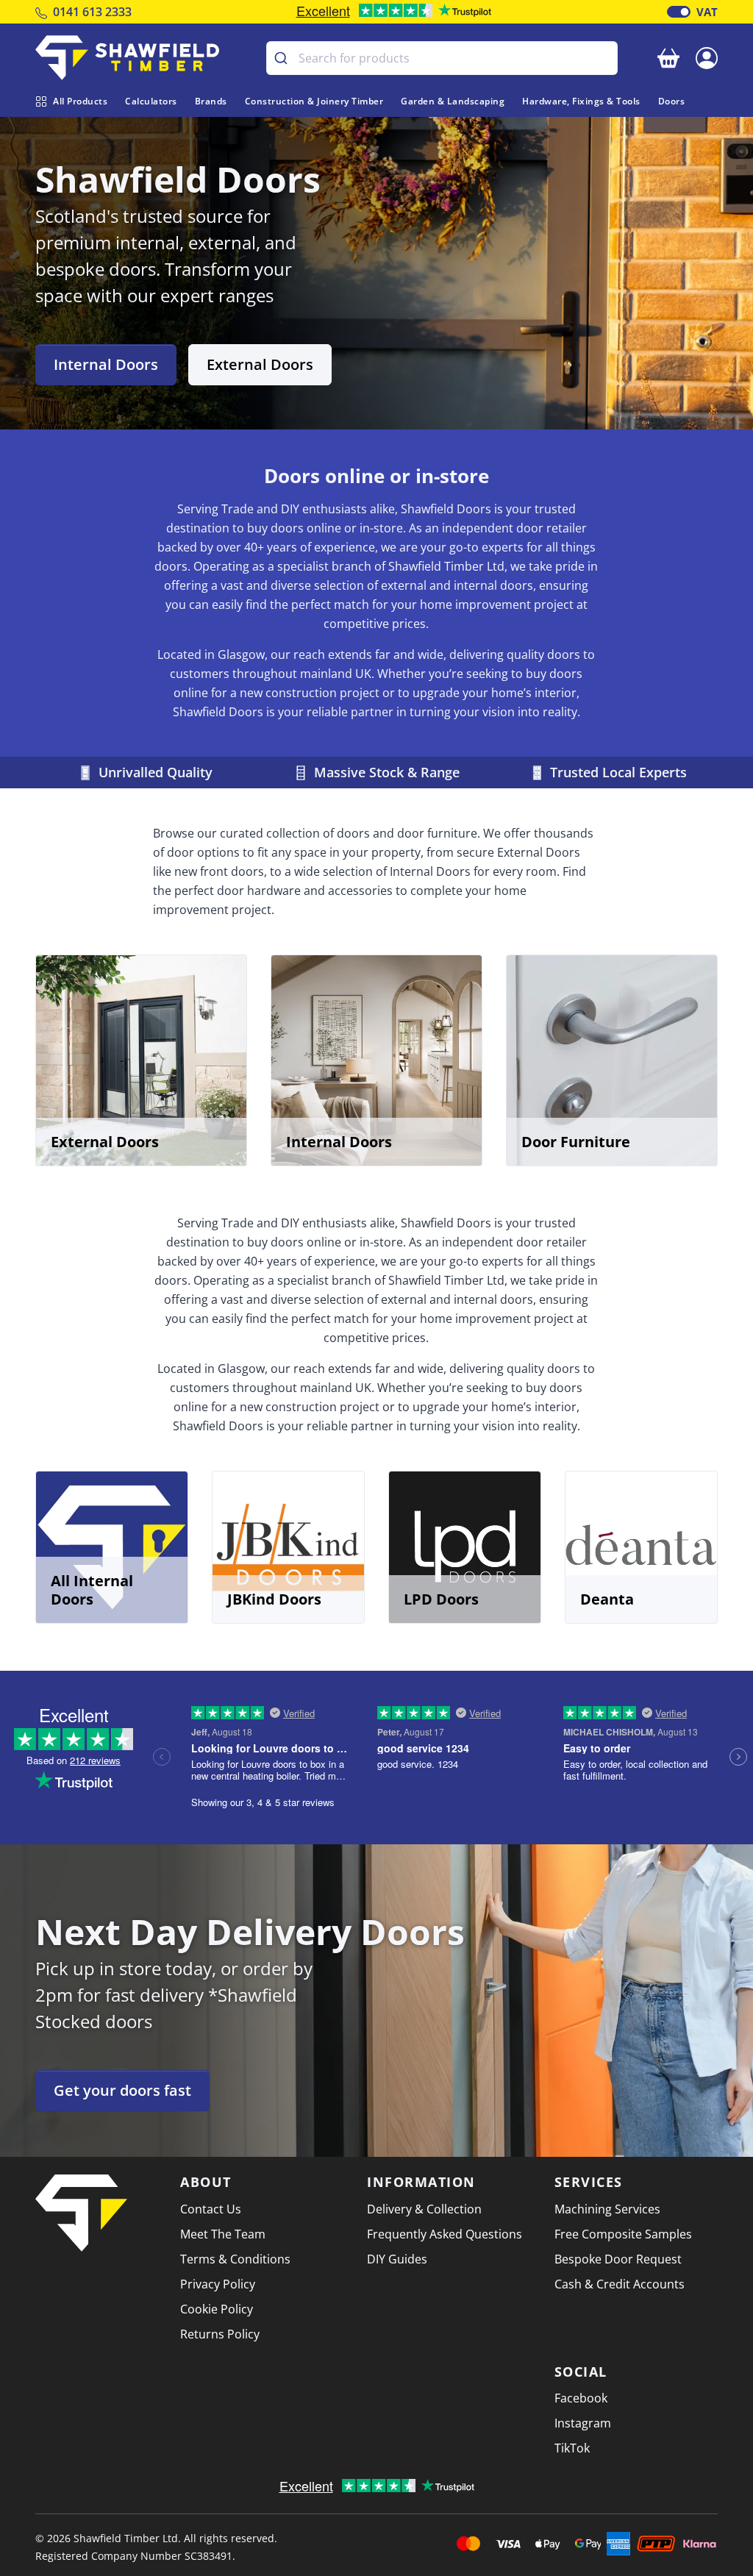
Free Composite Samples (623, 2234)
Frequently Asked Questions (445, 2234)
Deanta (607, 1599)
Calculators (151, 101)
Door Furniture (576, 1142)
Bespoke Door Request (618, 2259)
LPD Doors (441, 1599)
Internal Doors (106, 364)
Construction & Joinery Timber (314, 101)
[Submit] (283, 58)
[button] (707, 57)
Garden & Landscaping (453, 101)
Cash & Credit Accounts (620, 2284)
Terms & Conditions (235, 2259)
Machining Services (607, 2209)
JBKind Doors (274, 1599)
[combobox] (442, 58)
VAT (707, 12)
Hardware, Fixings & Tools (581, 101)
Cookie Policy (217, 2309)
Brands (211, 101)
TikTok (572, 2448)
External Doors (260, 364)
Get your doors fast (122, 2090)
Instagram (583, 2423)
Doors (672, 101)
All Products (80, 101)
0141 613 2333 (92, 12)
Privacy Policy (218, 2284)
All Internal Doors (92, 1590)
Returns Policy (220, 2334)
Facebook (581, 2398)
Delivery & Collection (424, 2209)
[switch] (679, 12)
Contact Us (211, 2209)
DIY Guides (397, 2259)
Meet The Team (223, 2234)
